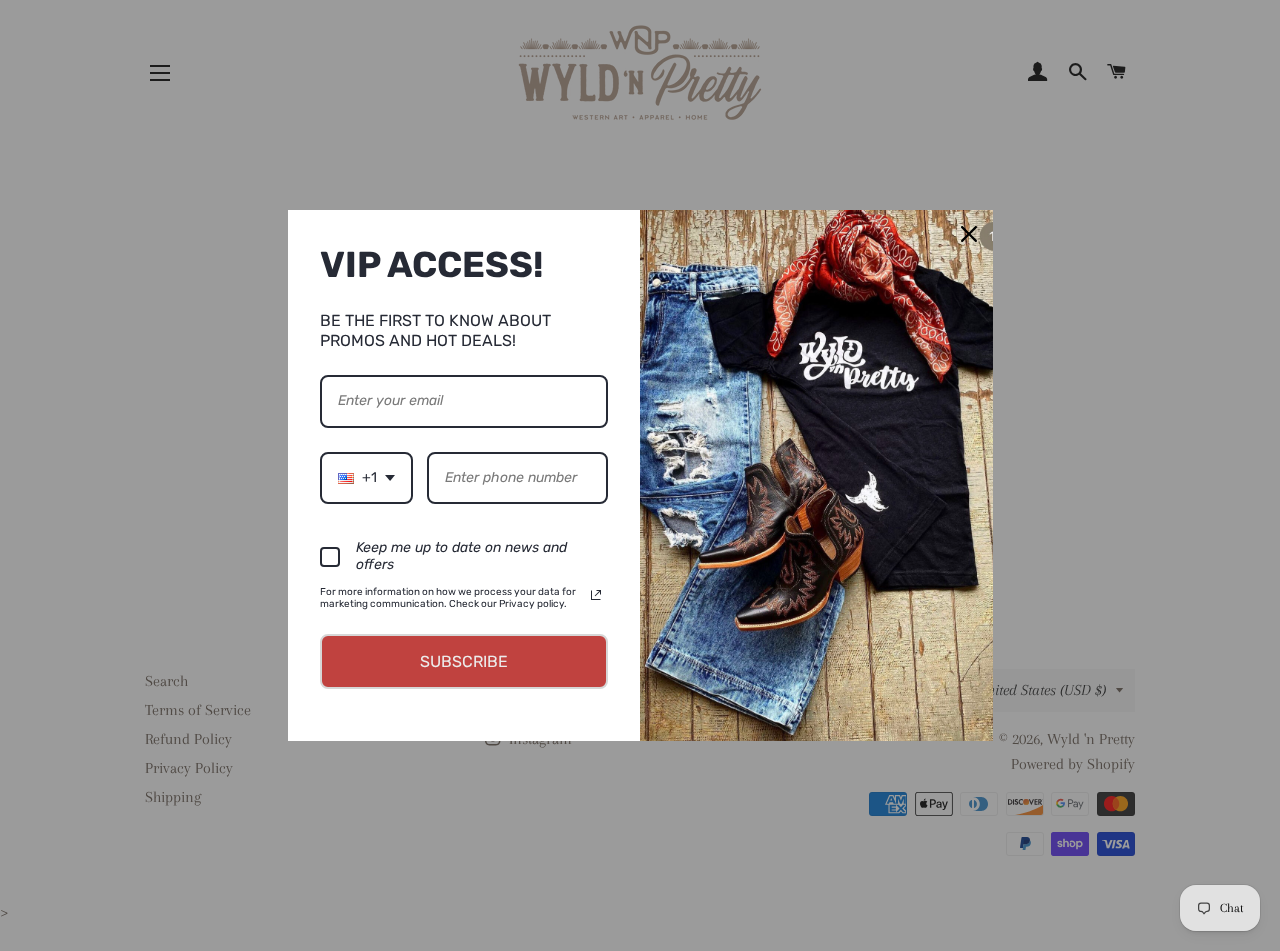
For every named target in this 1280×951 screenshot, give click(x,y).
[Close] (969, 234)
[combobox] (366, 478)
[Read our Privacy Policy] (596, 595)
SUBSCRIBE (464, 661)
